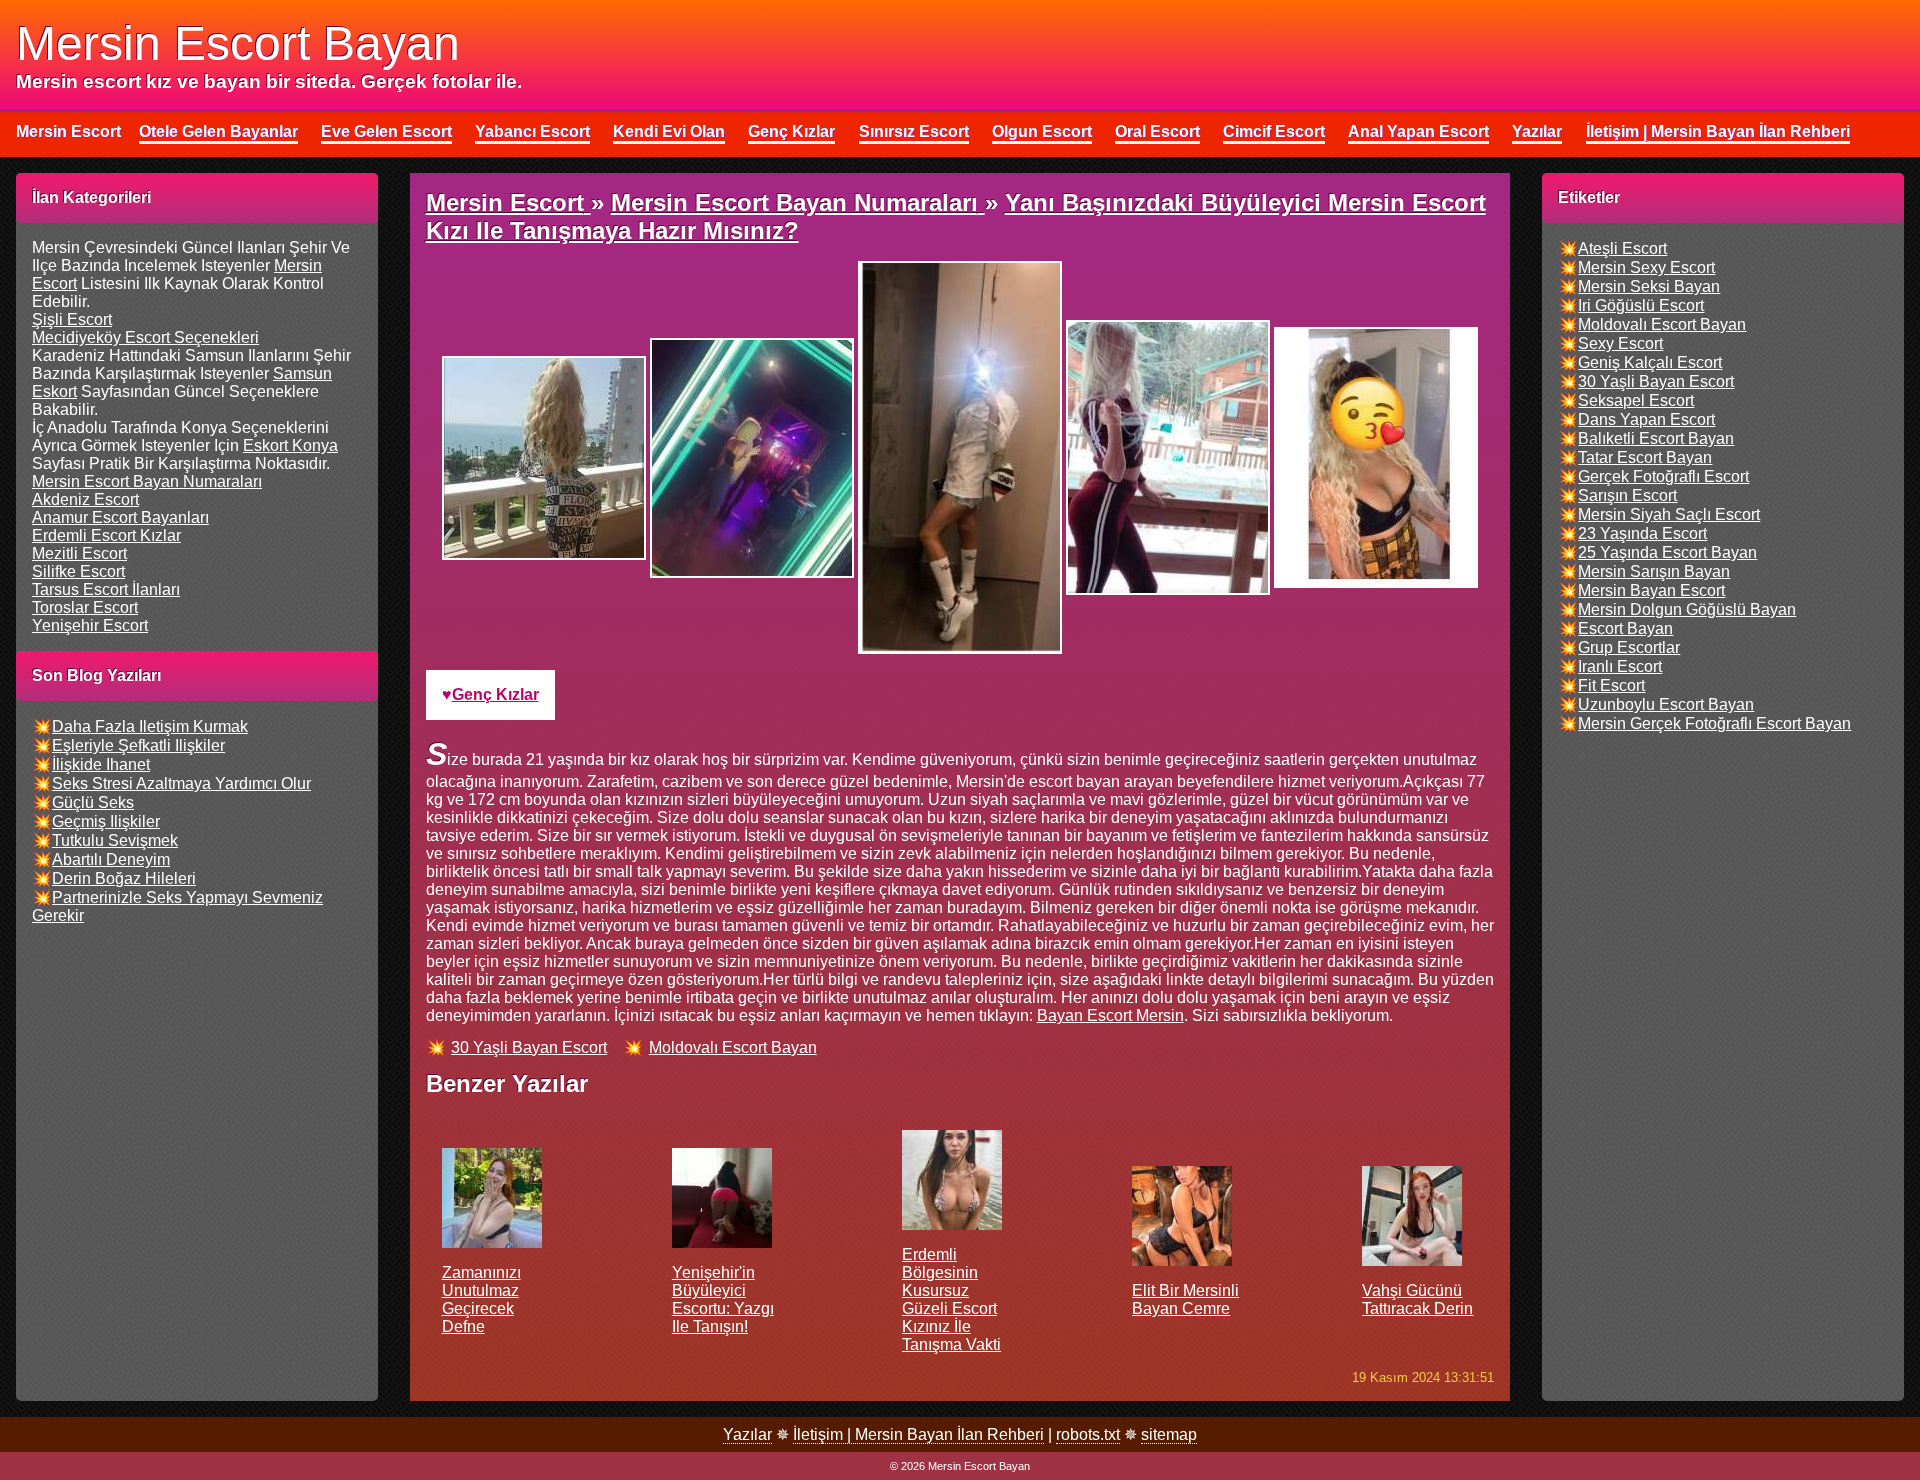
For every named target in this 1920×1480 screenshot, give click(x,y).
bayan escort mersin (1110, 1015)
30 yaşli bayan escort (529, 1047)
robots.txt (1088, 1434)
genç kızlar (495, 694)
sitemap (1169, 1434)
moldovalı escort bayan (733, 1047)
